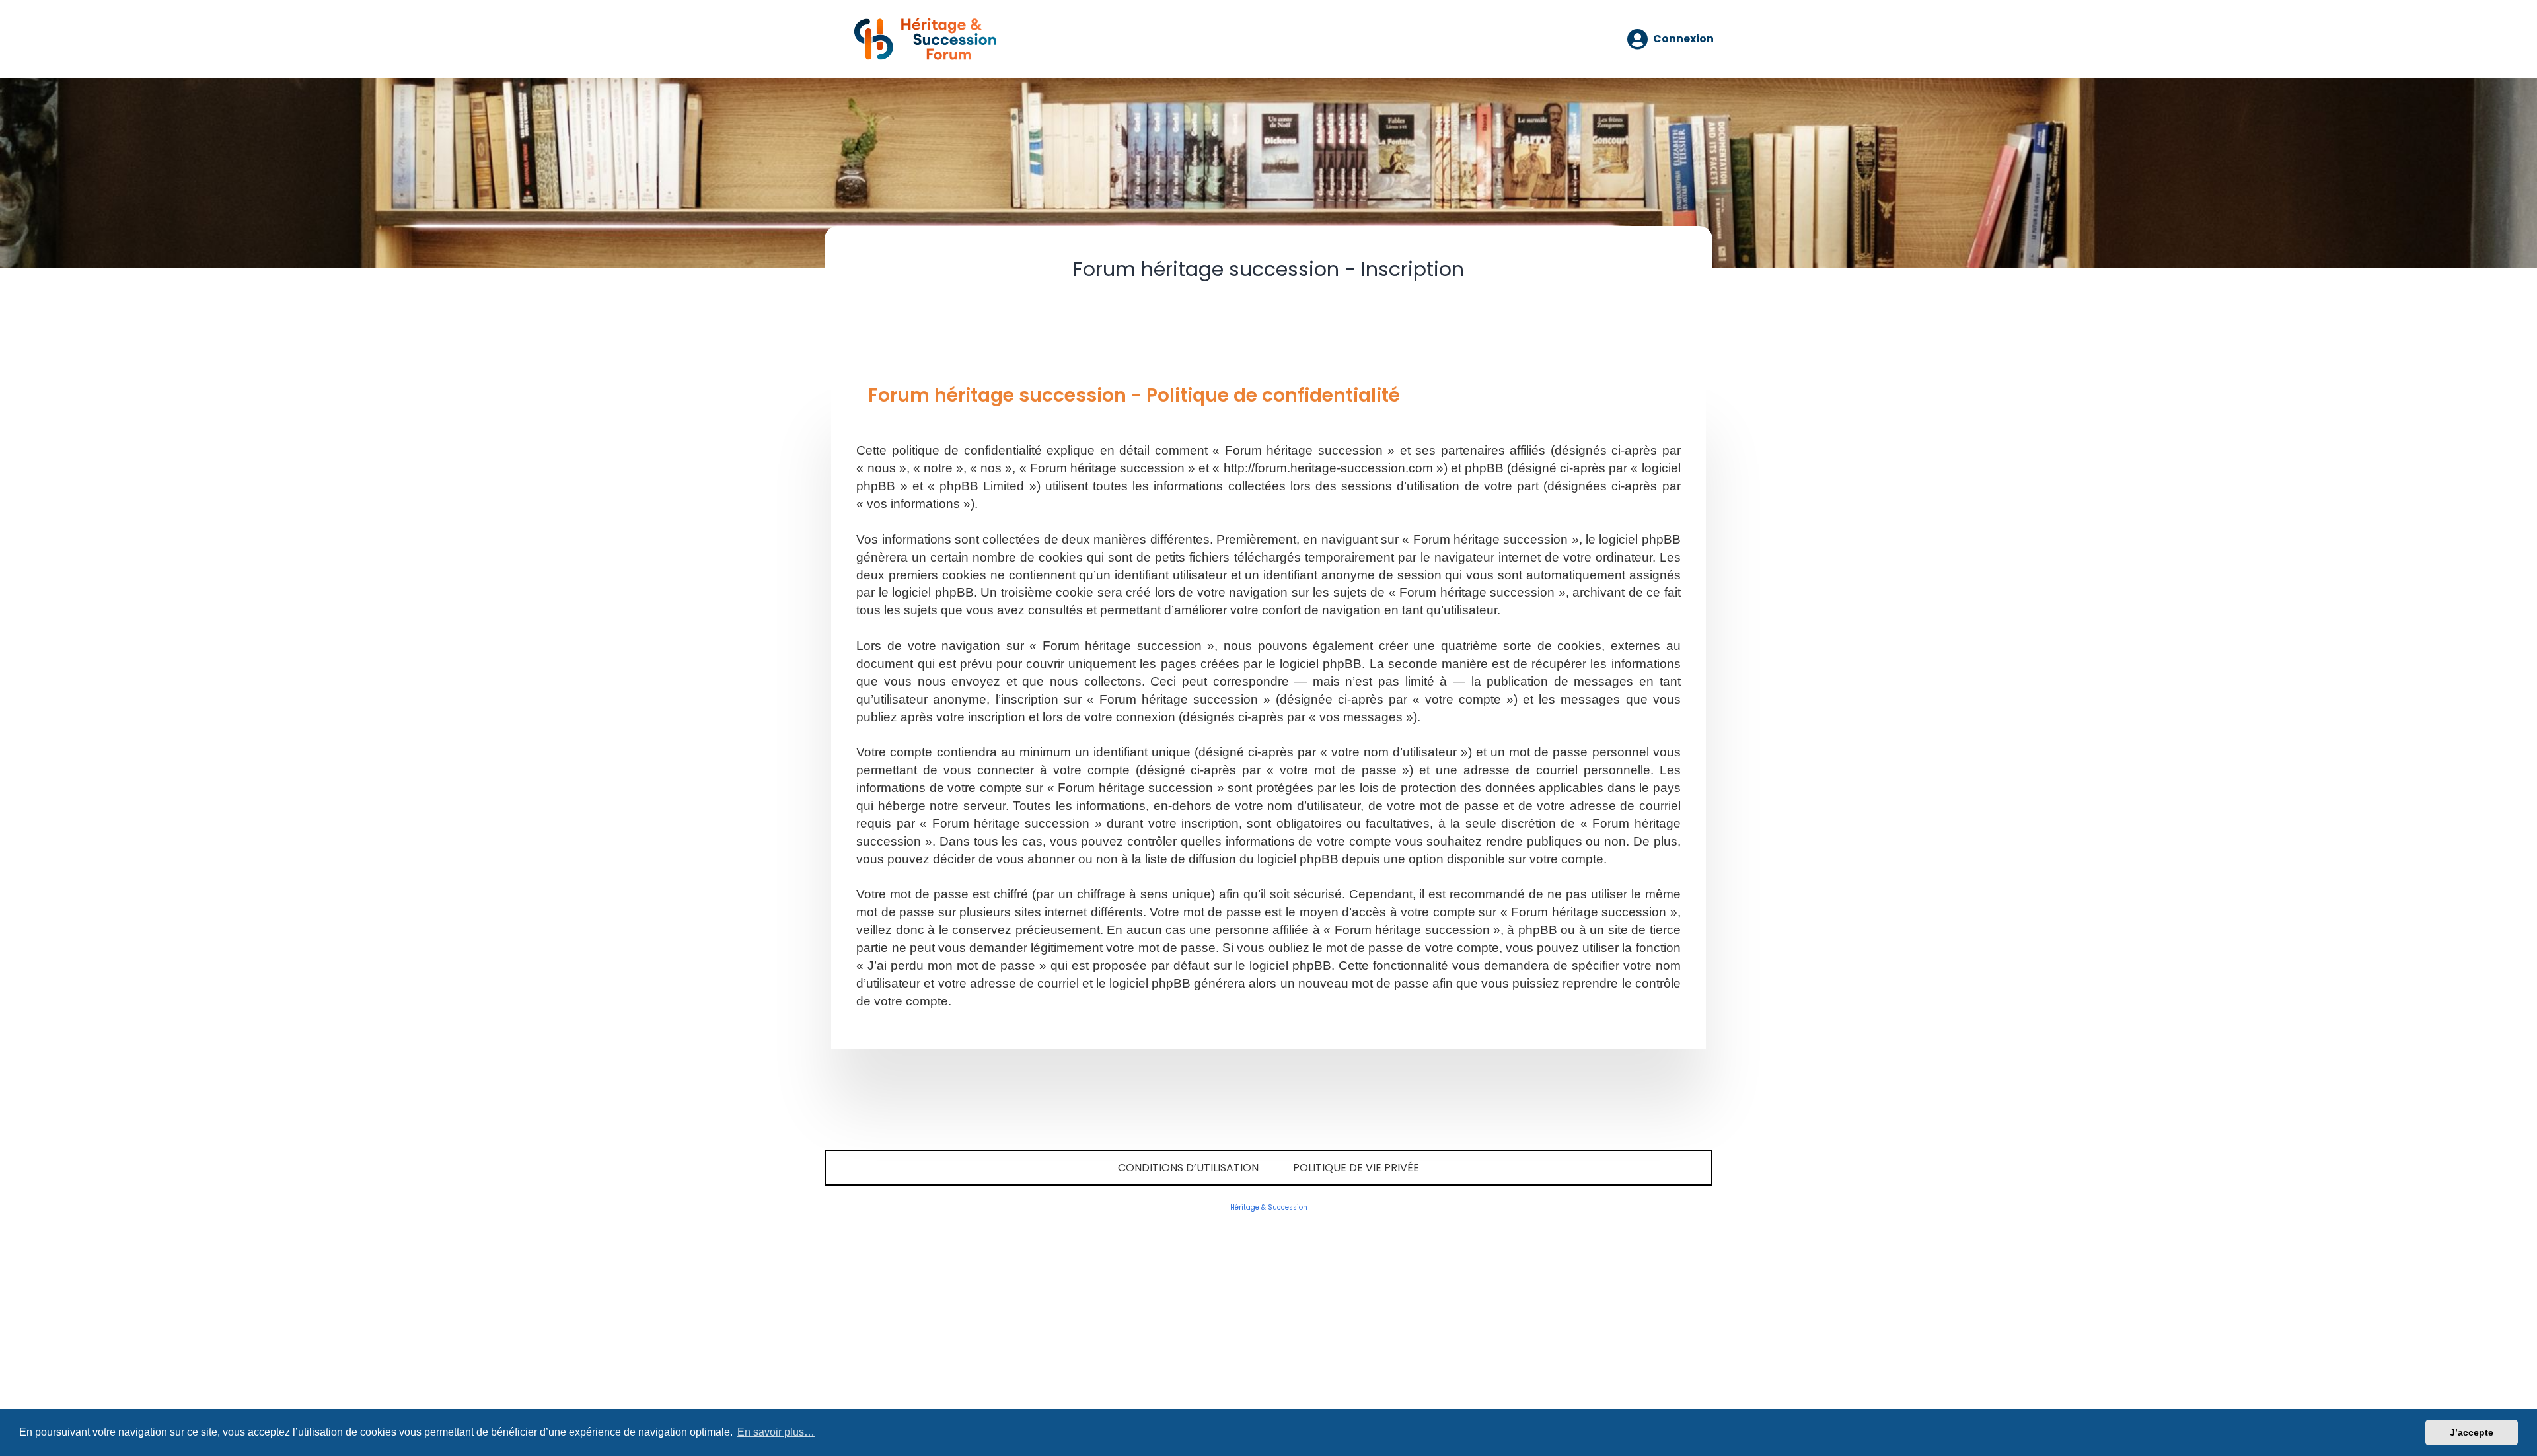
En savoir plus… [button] (776, 1432)
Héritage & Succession (1269, 1207)
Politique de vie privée (1356, 1168)
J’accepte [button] (2472, 1432)
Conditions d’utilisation (1188, 1168)
